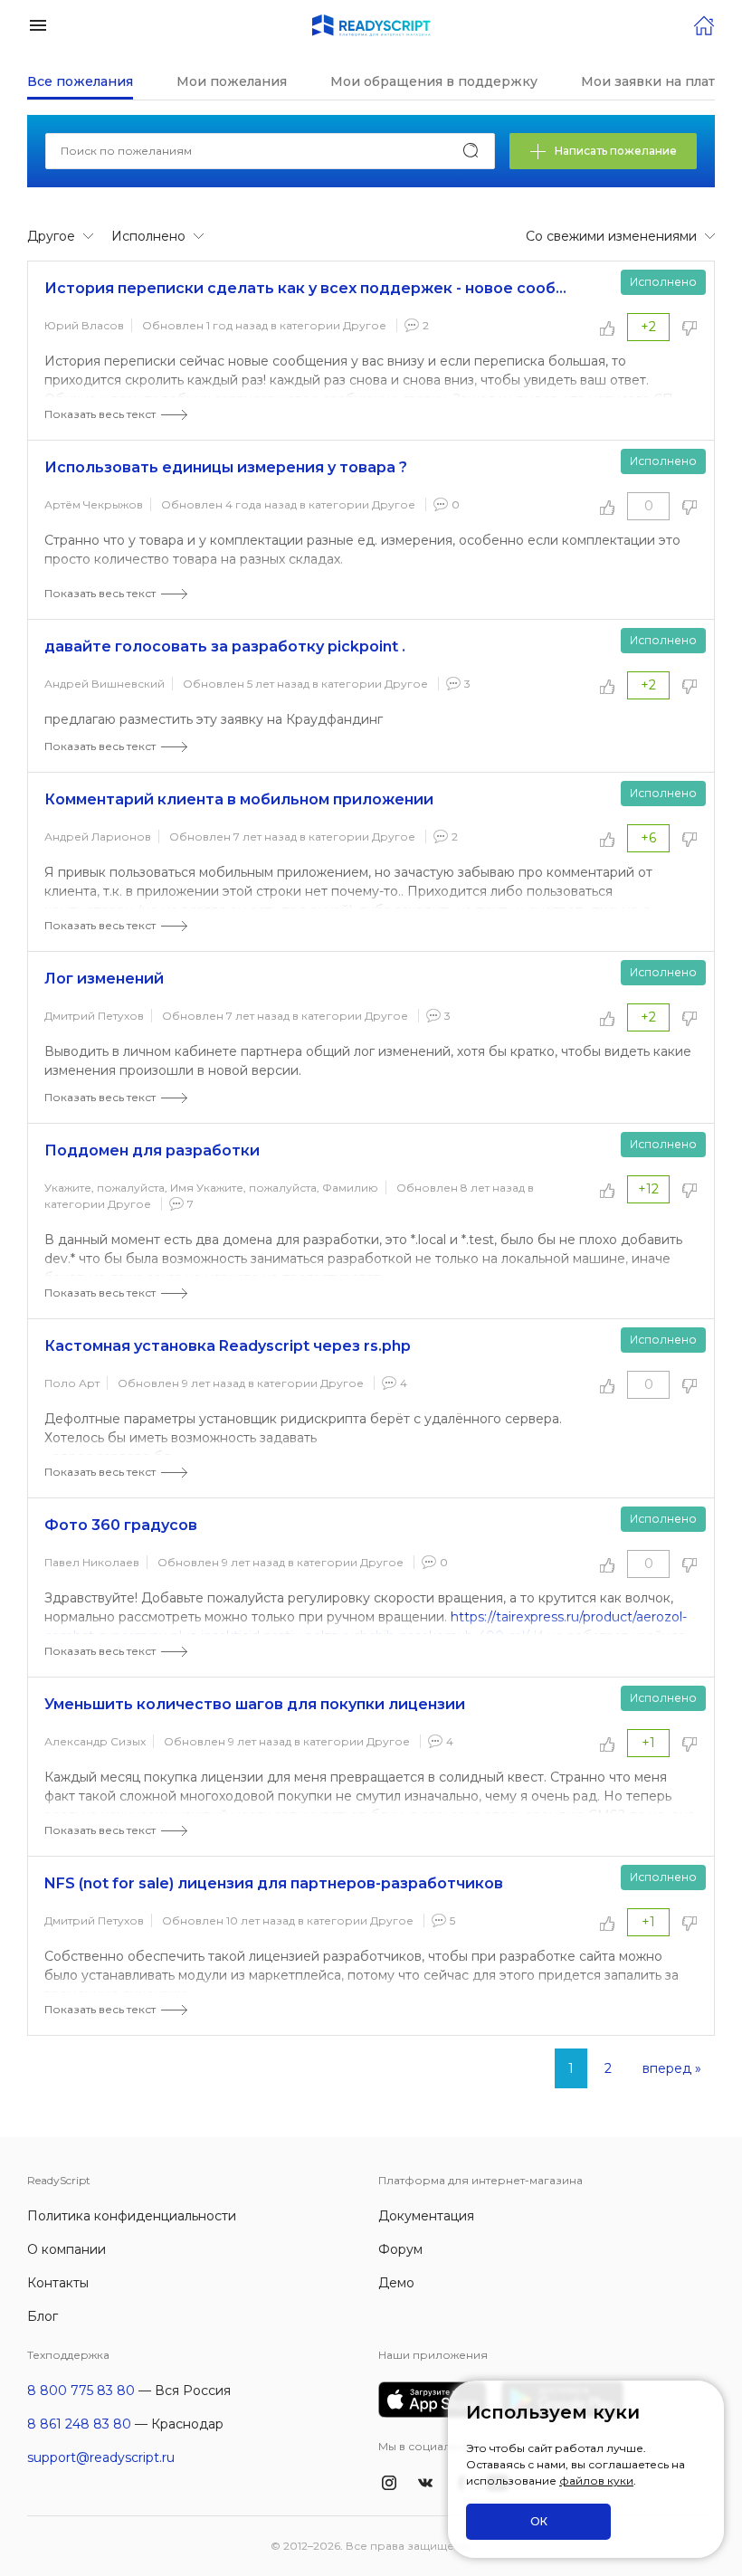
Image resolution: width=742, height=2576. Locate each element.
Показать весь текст (100, 414)
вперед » (672, 2068)
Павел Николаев (92, 1562)
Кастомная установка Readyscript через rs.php (228, 1346)
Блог (43, 2316)
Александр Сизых (95, 1741)
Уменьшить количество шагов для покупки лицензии (255, 1704)
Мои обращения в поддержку (434, 81)
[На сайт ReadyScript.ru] (704, 24)
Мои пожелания (232, 81)
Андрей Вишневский (105, 684)
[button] (38, 24)
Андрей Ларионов (98, 836)
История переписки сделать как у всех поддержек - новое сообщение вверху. (309, 288)
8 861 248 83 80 (79, 2424)
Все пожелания (80, 81)
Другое (365, 325)
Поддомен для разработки (152, 1150)
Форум (400, 2249)
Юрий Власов (84, 325)
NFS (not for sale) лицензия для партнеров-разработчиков (274, 1883)
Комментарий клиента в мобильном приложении (239, 799)
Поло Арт (72, 1383)
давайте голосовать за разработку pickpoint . (225, 646)
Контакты (58, 2283)
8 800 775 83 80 (81, 2391)
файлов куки (596, 2481)
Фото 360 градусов (121, 1525)
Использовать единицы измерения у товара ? (226, 467)
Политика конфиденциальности (132, 2216)
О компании (67, 2249)
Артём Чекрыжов (94, 504)
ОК (539, 2521)
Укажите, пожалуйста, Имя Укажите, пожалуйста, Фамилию (211, 1188)
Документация (426, 2216)
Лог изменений (104, 979)
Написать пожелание (616, 151)
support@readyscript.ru (101, 2457)
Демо (396, 2283)
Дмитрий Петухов (94, 1016)
